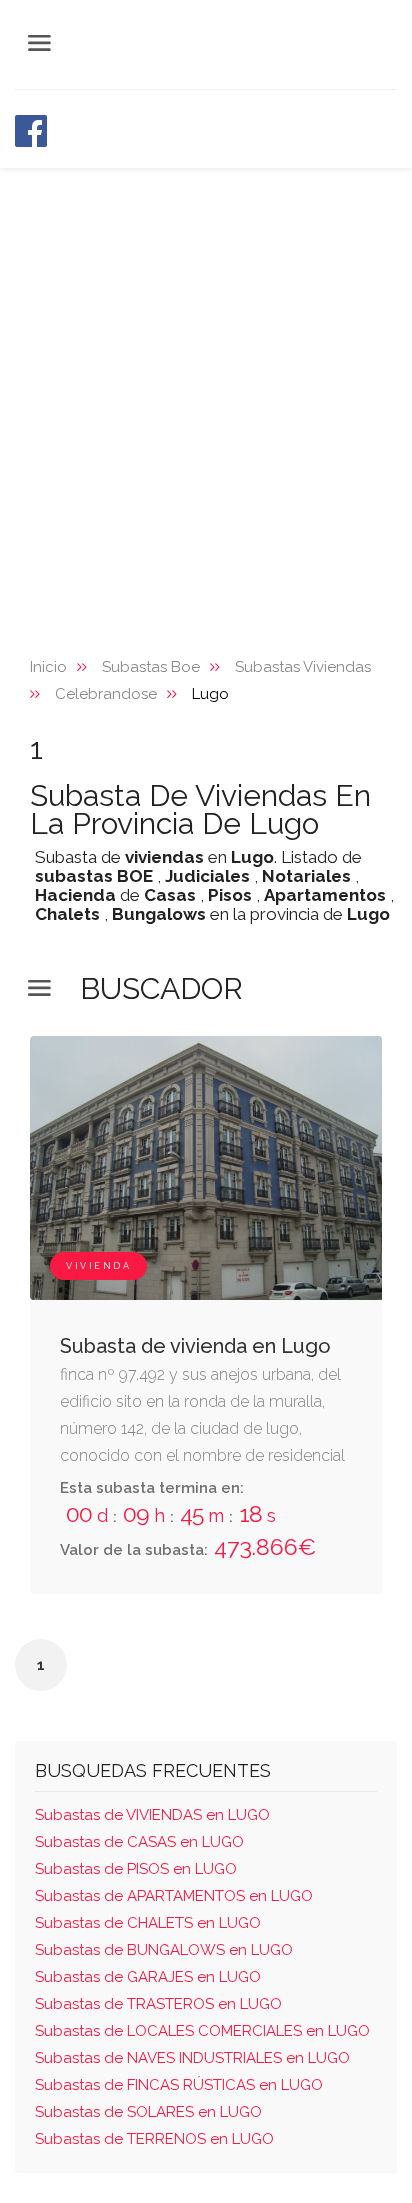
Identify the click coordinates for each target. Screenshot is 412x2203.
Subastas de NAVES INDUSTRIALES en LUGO (192, 2058)
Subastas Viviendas (303, 667)
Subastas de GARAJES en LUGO (148, 1977)
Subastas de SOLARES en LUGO (148, 2112)
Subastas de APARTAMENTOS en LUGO (174, 1896)
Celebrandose (106, 694)
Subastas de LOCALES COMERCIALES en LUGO (202, 2031)
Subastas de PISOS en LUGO (136, 1869)
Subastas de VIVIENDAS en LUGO (152, 1815)
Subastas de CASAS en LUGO (139, 1842)
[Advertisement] (206, 384)
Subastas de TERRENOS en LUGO (154, 2139)
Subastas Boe (151, 667)
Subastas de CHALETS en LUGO (148, 1923)
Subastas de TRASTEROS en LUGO (158, 2004)
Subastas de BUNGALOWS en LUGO (164, 1950)
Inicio (48, 667)
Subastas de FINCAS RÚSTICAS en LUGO (179, 2085)
